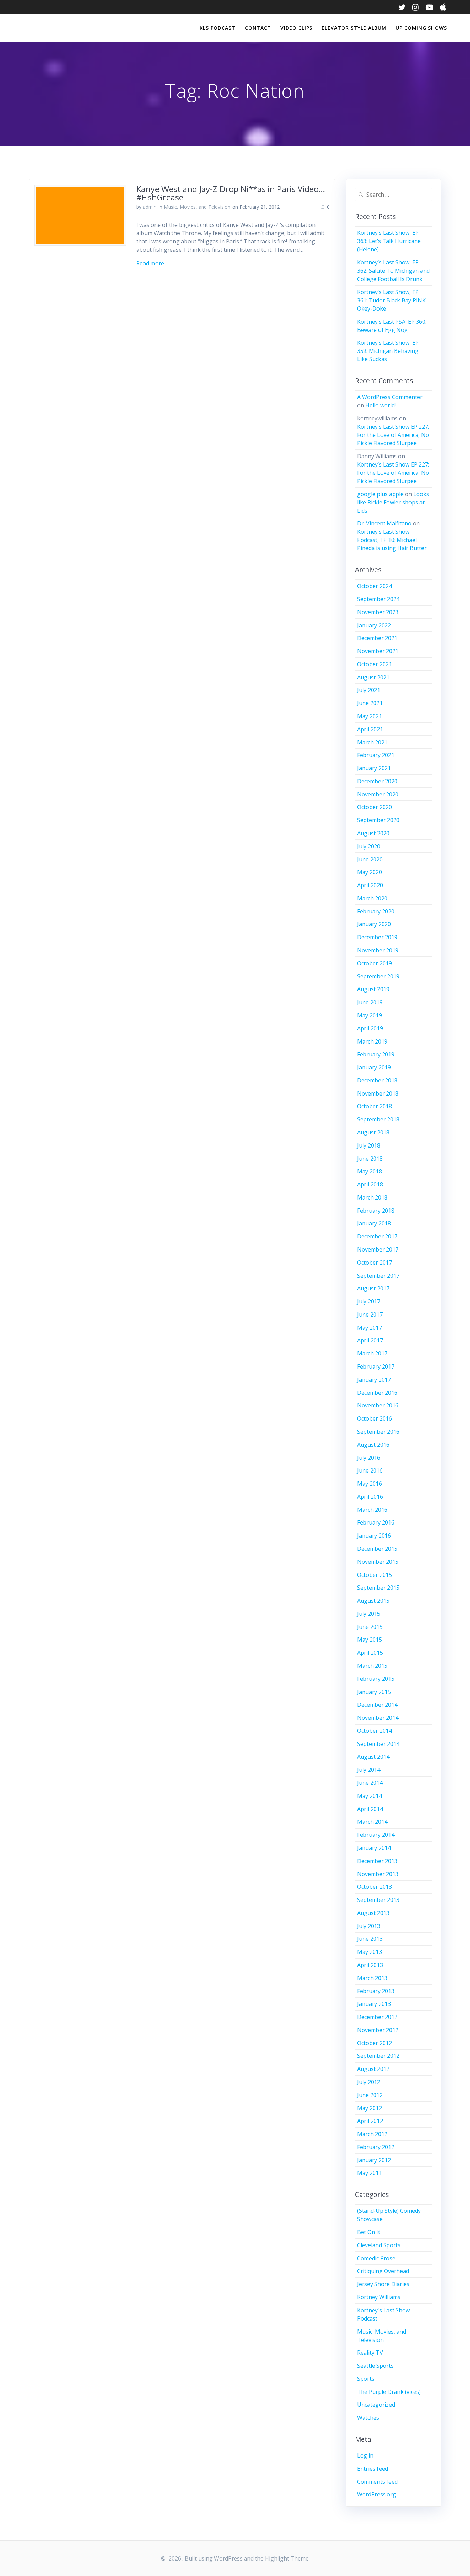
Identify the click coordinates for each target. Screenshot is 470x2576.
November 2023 (378, 612)
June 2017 (370, 1315)
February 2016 (376, 1522)
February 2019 (376, 1054)
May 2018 (370, 1171)
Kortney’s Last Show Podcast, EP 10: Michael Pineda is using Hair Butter (392, 540)
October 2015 (375, 1575)
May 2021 (370, 716)
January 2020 (374, 924)
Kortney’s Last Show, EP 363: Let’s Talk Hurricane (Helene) (389, 241)
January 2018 (374, 1223)
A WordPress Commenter (390, 397)
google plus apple (380, 494)
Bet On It (369, 2232)
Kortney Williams (379, 2297)
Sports (366, 2379)
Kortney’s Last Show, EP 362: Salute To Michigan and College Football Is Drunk (393, 271)
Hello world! (381, 405)
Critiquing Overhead (383, 2271)
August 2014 (373, 1757)
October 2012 (375, 2043)
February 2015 (376, 1679)
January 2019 (374, 1067)
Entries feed (373, 2469)
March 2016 (372, 1510)
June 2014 (370, 1783)
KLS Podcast (217, 28)
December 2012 (377, 2017)
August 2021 (373, 677)
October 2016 (375, 1418)
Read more (150, 263)
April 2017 (370, 1340)
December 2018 (377, 1080)
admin (150, 207)
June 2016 (370, 1470)
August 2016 (373, 1445)
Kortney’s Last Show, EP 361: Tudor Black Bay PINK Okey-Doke (391, 300)
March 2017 (372, 1353)
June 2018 (370, 1159)
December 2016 (377, 1393)
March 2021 (372, 742)
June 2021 (370, 703)
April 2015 (370, 1653)
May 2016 (370, 1484)
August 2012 (373, 2069)
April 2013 (370, 1965)
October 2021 (375, 664)
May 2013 (370, 1952)
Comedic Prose (376, 2258)
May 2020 (370, 872)
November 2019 (378, 950)
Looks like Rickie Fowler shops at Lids (393, 502)
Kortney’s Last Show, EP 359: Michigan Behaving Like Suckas (388, 351)
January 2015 (374, 1692)
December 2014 (377, 1705)
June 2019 (370, 1002)
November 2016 (378, 1405)
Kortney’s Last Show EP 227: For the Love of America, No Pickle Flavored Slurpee (393, 435)
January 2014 (374, 1848)
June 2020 (370, 859)
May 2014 (370, 1796)
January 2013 (374, 2004)
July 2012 (369, 2082)
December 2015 (377, 1549)
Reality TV (370, 2353)
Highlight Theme (287, 2558)
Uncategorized (376, 2405)
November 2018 (378, 1093)
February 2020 (376, 911)
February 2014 (376, 1835)
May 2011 (370, 2173)
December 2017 (377, 1236)
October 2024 (375, 586)
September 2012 (378, 2056)
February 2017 (376, 1366)
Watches (368, 2418)
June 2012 (370, 2095)
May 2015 (370, 1640)
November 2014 (378, 1718)
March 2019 (372, 1041)
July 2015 (369, 1614)
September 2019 (378, 976)
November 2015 (378, 1562)
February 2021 (376, 755)
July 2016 (369, 1458)
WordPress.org (377, 2494)
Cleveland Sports (379, 2245)
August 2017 (373, 1288)
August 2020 (373, 833)
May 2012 (370, 2108)
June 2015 (370, 1627)
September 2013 (378, 1900)
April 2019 (370, 1028)
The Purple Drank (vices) (389, 2392)
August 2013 (373, 1913)
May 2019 (370, 1015)
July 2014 (369, 1770)
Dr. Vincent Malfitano (384, 523)
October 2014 (375, 1731)
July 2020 (369, 846)
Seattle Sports (375, 2366)
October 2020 (375, 807)
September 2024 (378, 599)
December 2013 (377, 1861)
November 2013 (378, 1874)
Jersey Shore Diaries (383, 2284)
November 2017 (378, 1249)
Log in (365, 2455)
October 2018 (375, 1106)
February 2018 (376, 1211)
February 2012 (376, 2147)
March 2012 (372, 2134)
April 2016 (370, 1497)
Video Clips (296, 28)
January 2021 (374, 768)
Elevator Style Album (354, 28)
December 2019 (377, 937)
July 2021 (369, 690)
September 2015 (378, 1588)
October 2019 (375, 963)
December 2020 (377, 781)
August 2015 (373, 1601)
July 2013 (369, 1926)
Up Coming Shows (421, 28)
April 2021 (370, 729)
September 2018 (378, 1119)
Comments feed (377, 2482)
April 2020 (370, 885)
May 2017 (370, 1328)
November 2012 (378, 2030)
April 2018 (370, 1184)
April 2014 (370, 1809)
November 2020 (378, 794)
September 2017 (378, 1276)
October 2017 (375, 1263)
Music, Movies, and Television (197, 207)
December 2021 (377, 638)
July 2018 (369, 1145)
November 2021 (378, 651)
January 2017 (374, 1380)
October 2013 (375, 1887)
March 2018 (372, 1197)
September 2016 (378, 1432)
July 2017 (369, 1301)
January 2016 (374, 1536)
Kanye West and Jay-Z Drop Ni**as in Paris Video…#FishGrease (231, 193)
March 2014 (372, 1822)
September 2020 (378, 820)
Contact (258, 28)
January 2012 (374, 2160)
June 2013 (370, 1939)
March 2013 (372, 1978)
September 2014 (378, 1744)
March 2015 (372, 1666)
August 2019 (373, 989)
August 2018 (373, 1132)
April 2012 (370, 2121)
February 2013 (376, 1991)
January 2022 (374, 625)
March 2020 (372, 898)
